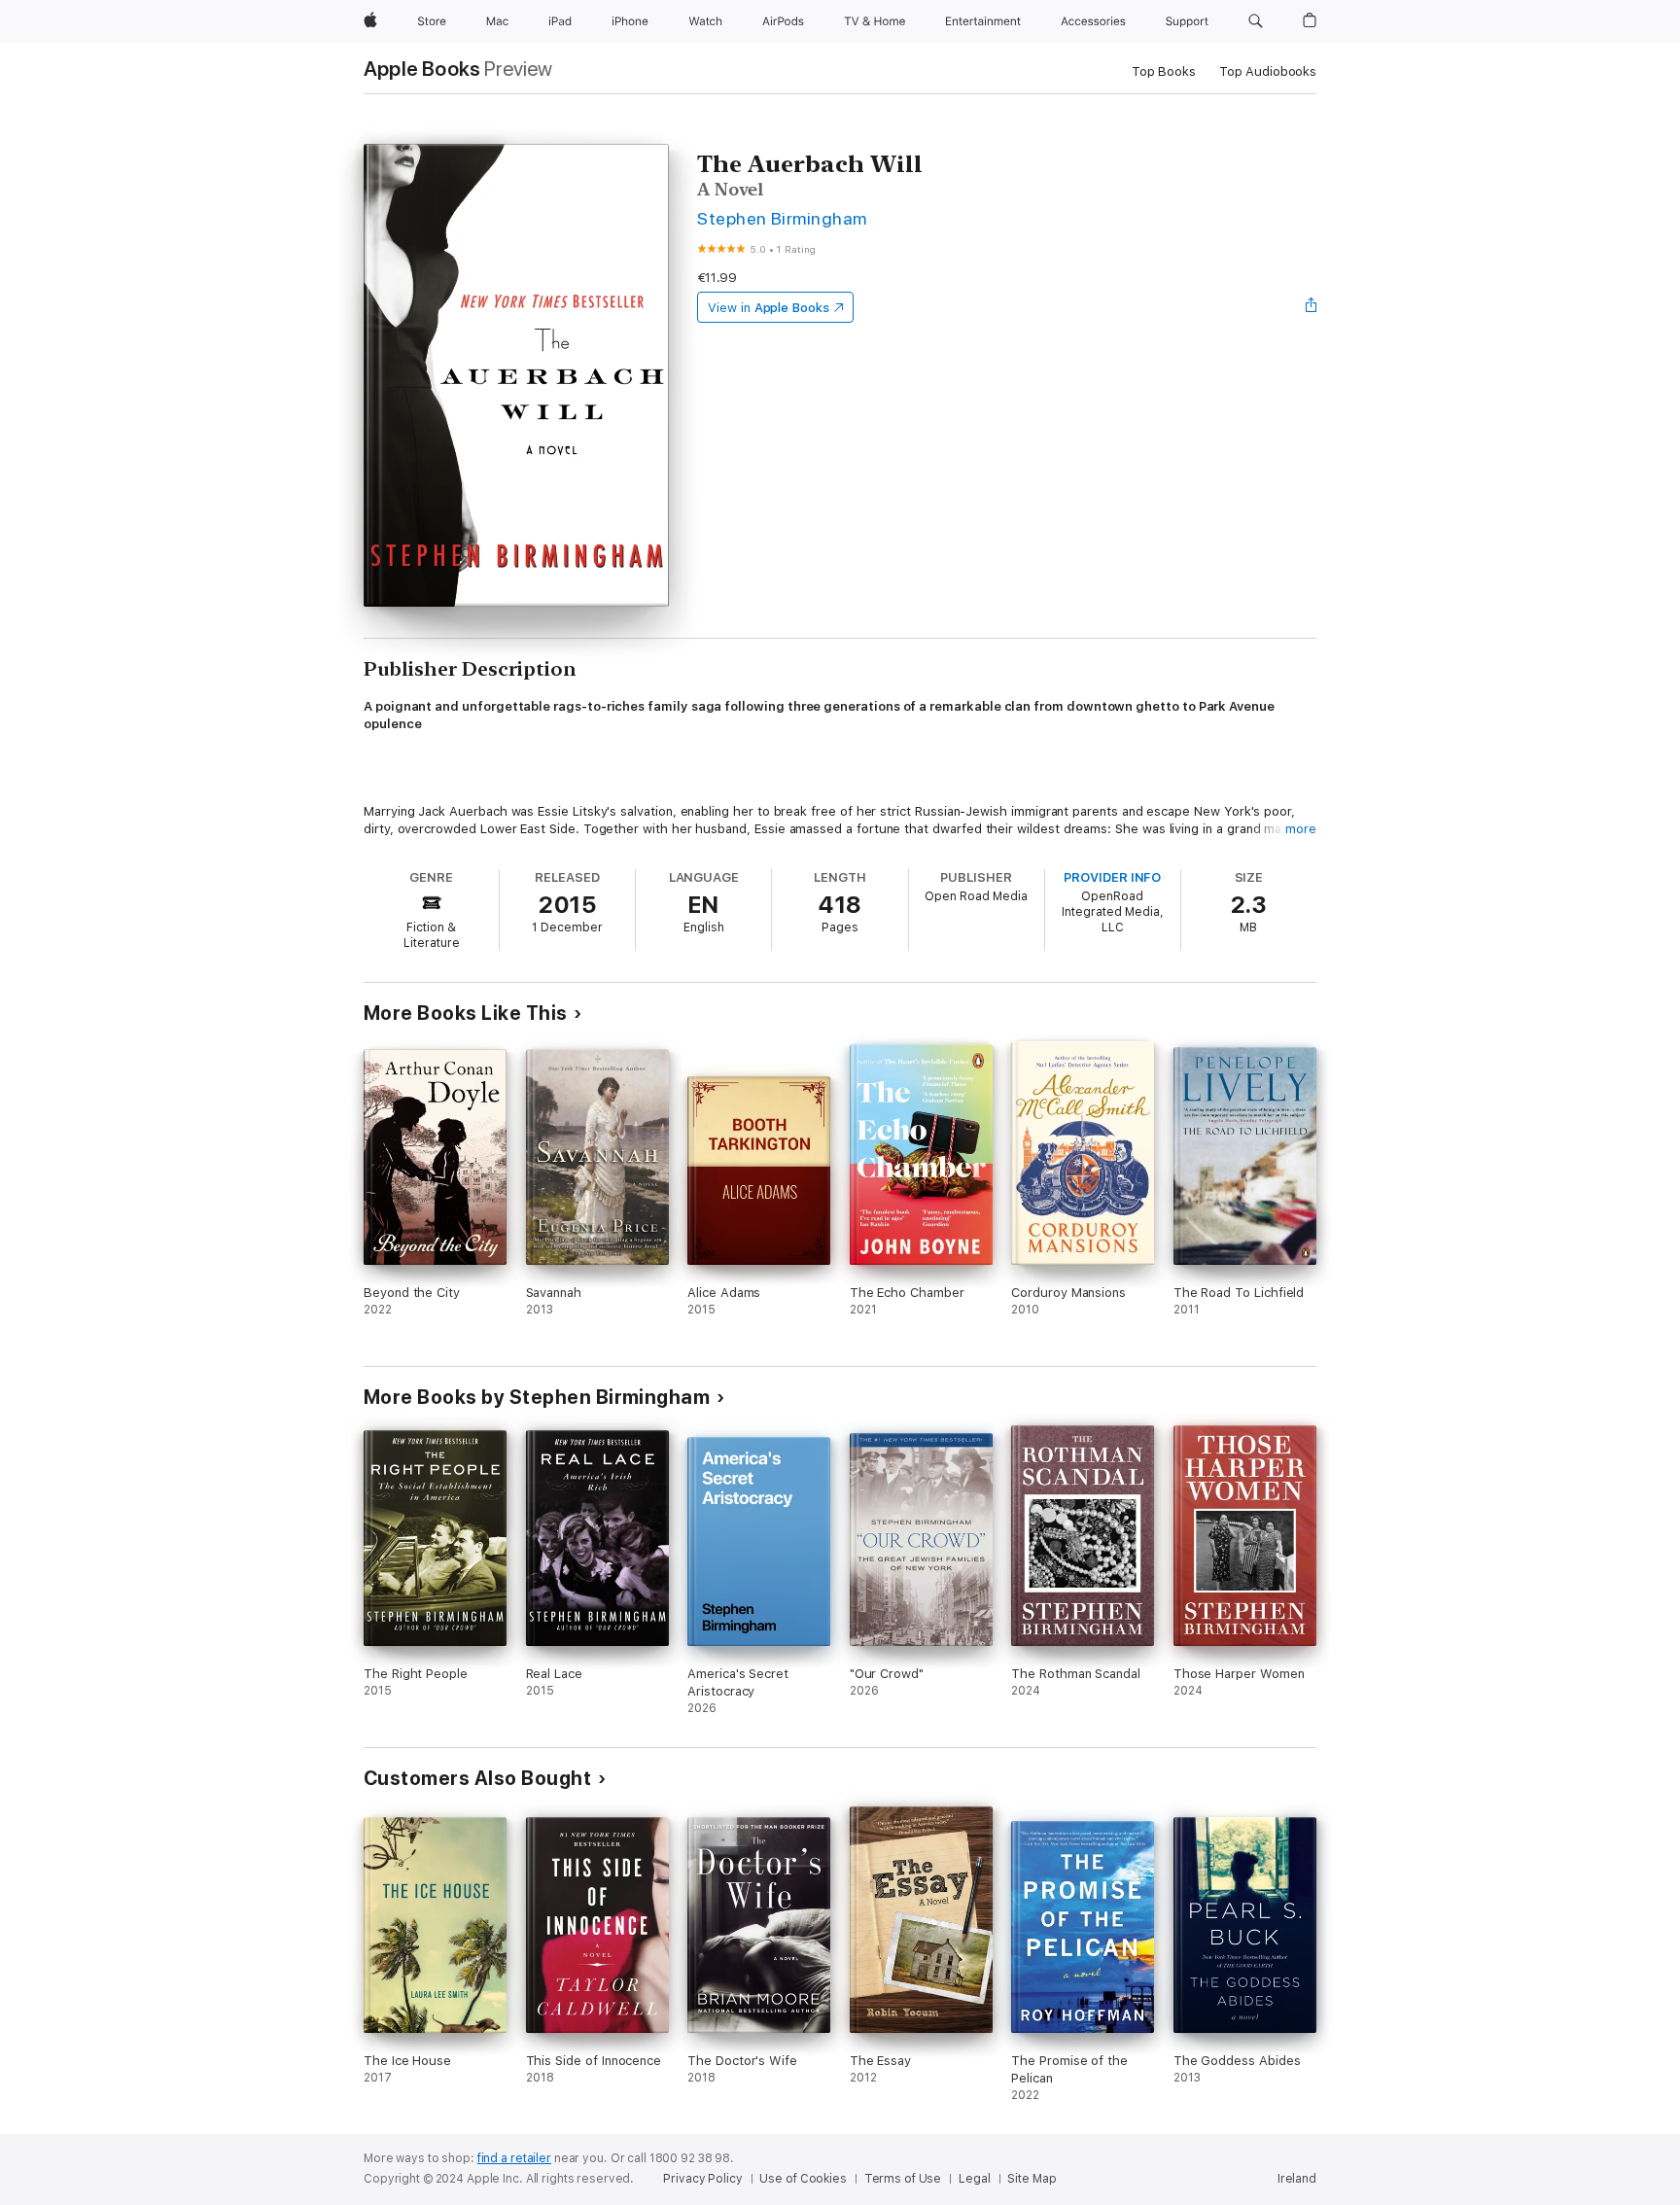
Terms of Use (903, 2179)
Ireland (1297, 2179)
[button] (1256, 21)
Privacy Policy (702, 2179)
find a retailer (514, 2158)
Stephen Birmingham (782, 218)
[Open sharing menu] (1312, 307)
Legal (974, 2179)
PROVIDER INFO (1112, 877)
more (1301, 829)
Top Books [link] (1164, 71)
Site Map (1032, 2179)
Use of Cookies (803, 2179)
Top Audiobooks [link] (1268, 71)
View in (769, 308)
